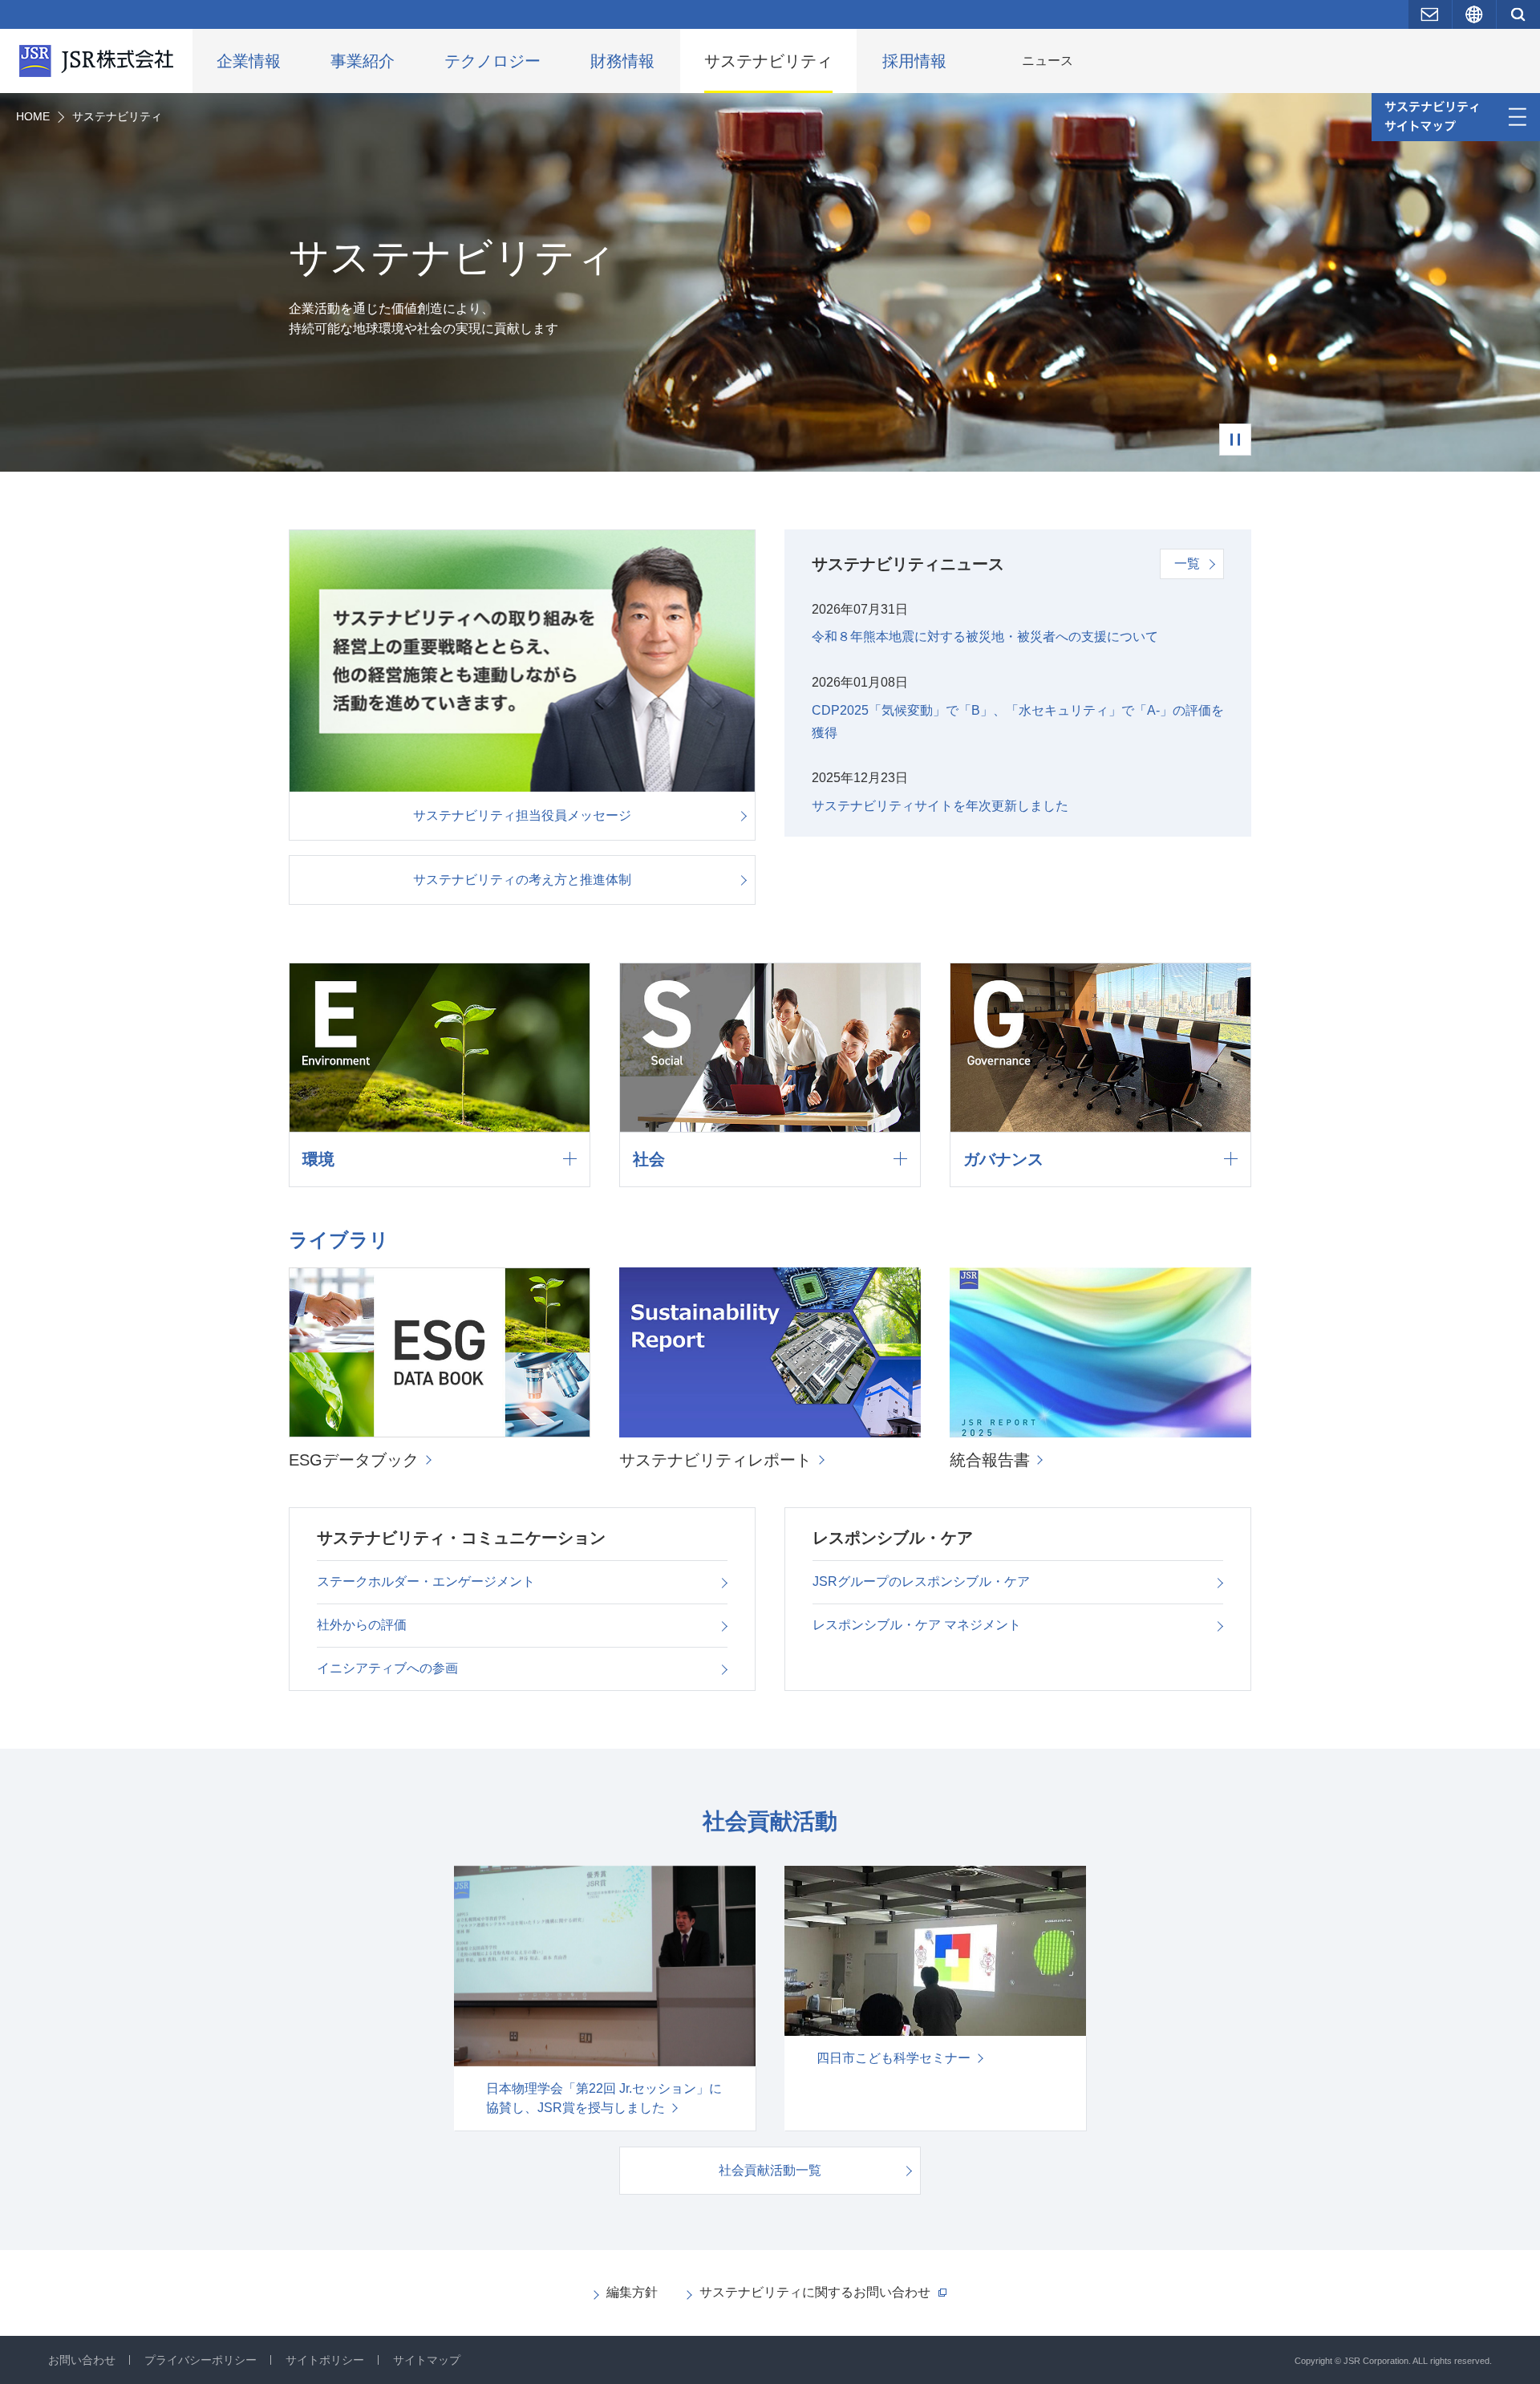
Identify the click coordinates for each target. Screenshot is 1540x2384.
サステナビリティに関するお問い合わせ (815, 2292)
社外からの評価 (362, 1625)
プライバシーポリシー (201, 2360)
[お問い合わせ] (1430, 14)
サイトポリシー (325, 2360)
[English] (1474, 14)
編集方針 (632, 2292)
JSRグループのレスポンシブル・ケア (921, 1581)
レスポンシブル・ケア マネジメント (917, 1625)
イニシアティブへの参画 (387, 1668)
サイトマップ (427, 2360)
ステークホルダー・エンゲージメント (426, 1581)
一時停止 (1235, 440)
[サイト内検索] (1518, 14)
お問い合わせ (82, 2360)
